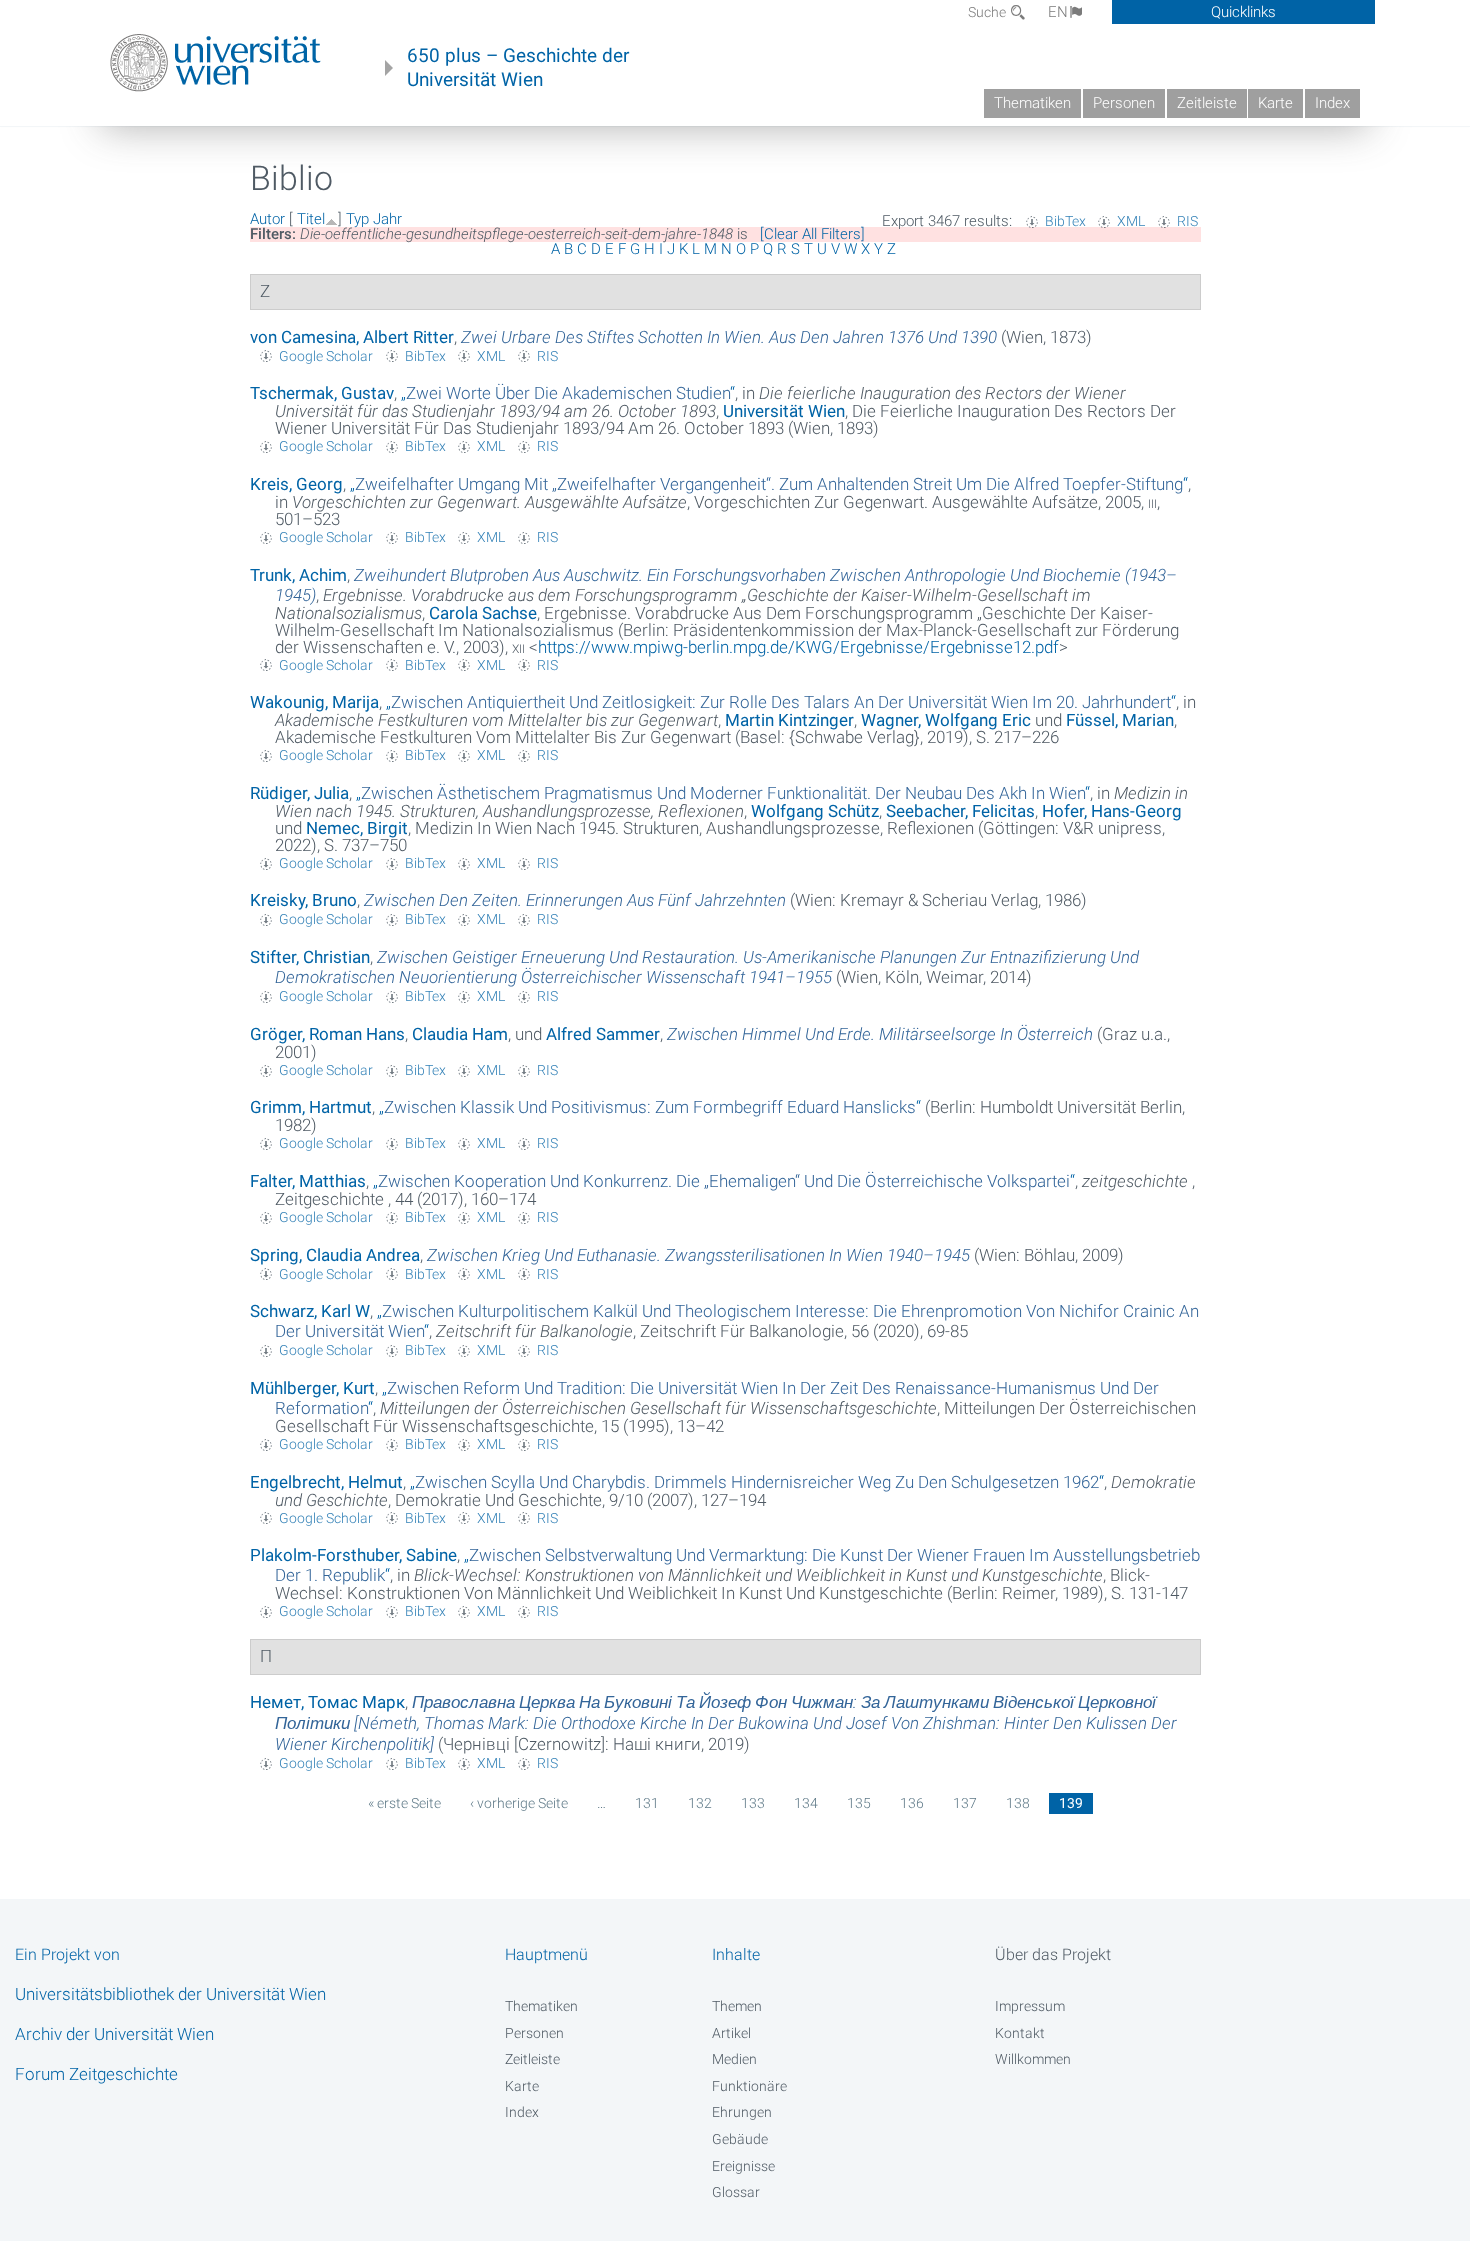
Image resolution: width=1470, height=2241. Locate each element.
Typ (357, 219)
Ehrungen (742, 2112)
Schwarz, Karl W (310, 1311)
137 (965, 1803)
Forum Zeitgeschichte (96, 2074)
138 (1018, 1803)
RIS (1187, 221)
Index (1332, 103)
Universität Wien (784, 411)
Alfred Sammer (603, 1034)
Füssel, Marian (1120, 720)
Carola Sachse (483, 613)
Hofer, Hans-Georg (1112, 811)
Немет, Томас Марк (327, 1702)
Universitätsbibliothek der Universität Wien (170, 1994)
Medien (734, 2059)
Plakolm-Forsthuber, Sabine (353, 1555)
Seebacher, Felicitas (960, 811)
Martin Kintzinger (789, 720)
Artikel (731, 2033)
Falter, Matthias (308, 1181)
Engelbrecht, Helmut (326, 1482)
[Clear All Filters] (812, 234)
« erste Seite (404, 1803)
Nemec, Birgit (357, 828)
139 (1071, 1803)
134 (806, 1803)
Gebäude (740, 2139)
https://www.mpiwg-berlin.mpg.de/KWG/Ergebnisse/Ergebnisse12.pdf (798, 647)
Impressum (1030, 2006)
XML (1131, 221)
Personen (1124, 103)
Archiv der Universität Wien (114, 2034)
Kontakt (1020, 2033)
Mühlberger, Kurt (312, 1388)
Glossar (736, 2192)
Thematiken (1032, 103)
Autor (267, 219)
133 (753, 1803)
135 (859, 1803)
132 (700, 1803)
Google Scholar (326, 356)
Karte (1275, 103)
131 (647, 1803)
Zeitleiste (1207, 103)
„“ (568, 393)
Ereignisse (743, 2166)
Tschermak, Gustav (322, 393)
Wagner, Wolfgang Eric (946, 720)
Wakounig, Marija (314, 702)
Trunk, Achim (298, 575)
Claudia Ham (460, 1034)
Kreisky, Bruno (303, 900)
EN (1058, 12)
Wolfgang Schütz (815, 811)
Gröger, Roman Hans (327, 1034)
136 (912, 1803)
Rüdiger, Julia (299, 793)
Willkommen (1033, 2059)
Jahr (387, 219)
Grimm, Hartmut (311, 1107)
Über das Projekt (1053, 1954)
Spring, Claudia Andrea (335, 1255)
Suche (988, 12)
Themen (737, 2006)
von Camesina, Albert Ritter (352, 337)
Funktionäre (749, 2086)
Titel (311, 219)
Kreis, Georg (296, 484)
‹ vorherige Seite (519, 1803)
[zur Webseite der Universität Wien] (215, 63)
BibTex (1065, 221)
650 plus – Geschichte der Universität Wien (518, 68)
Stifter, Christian (310, 957)
